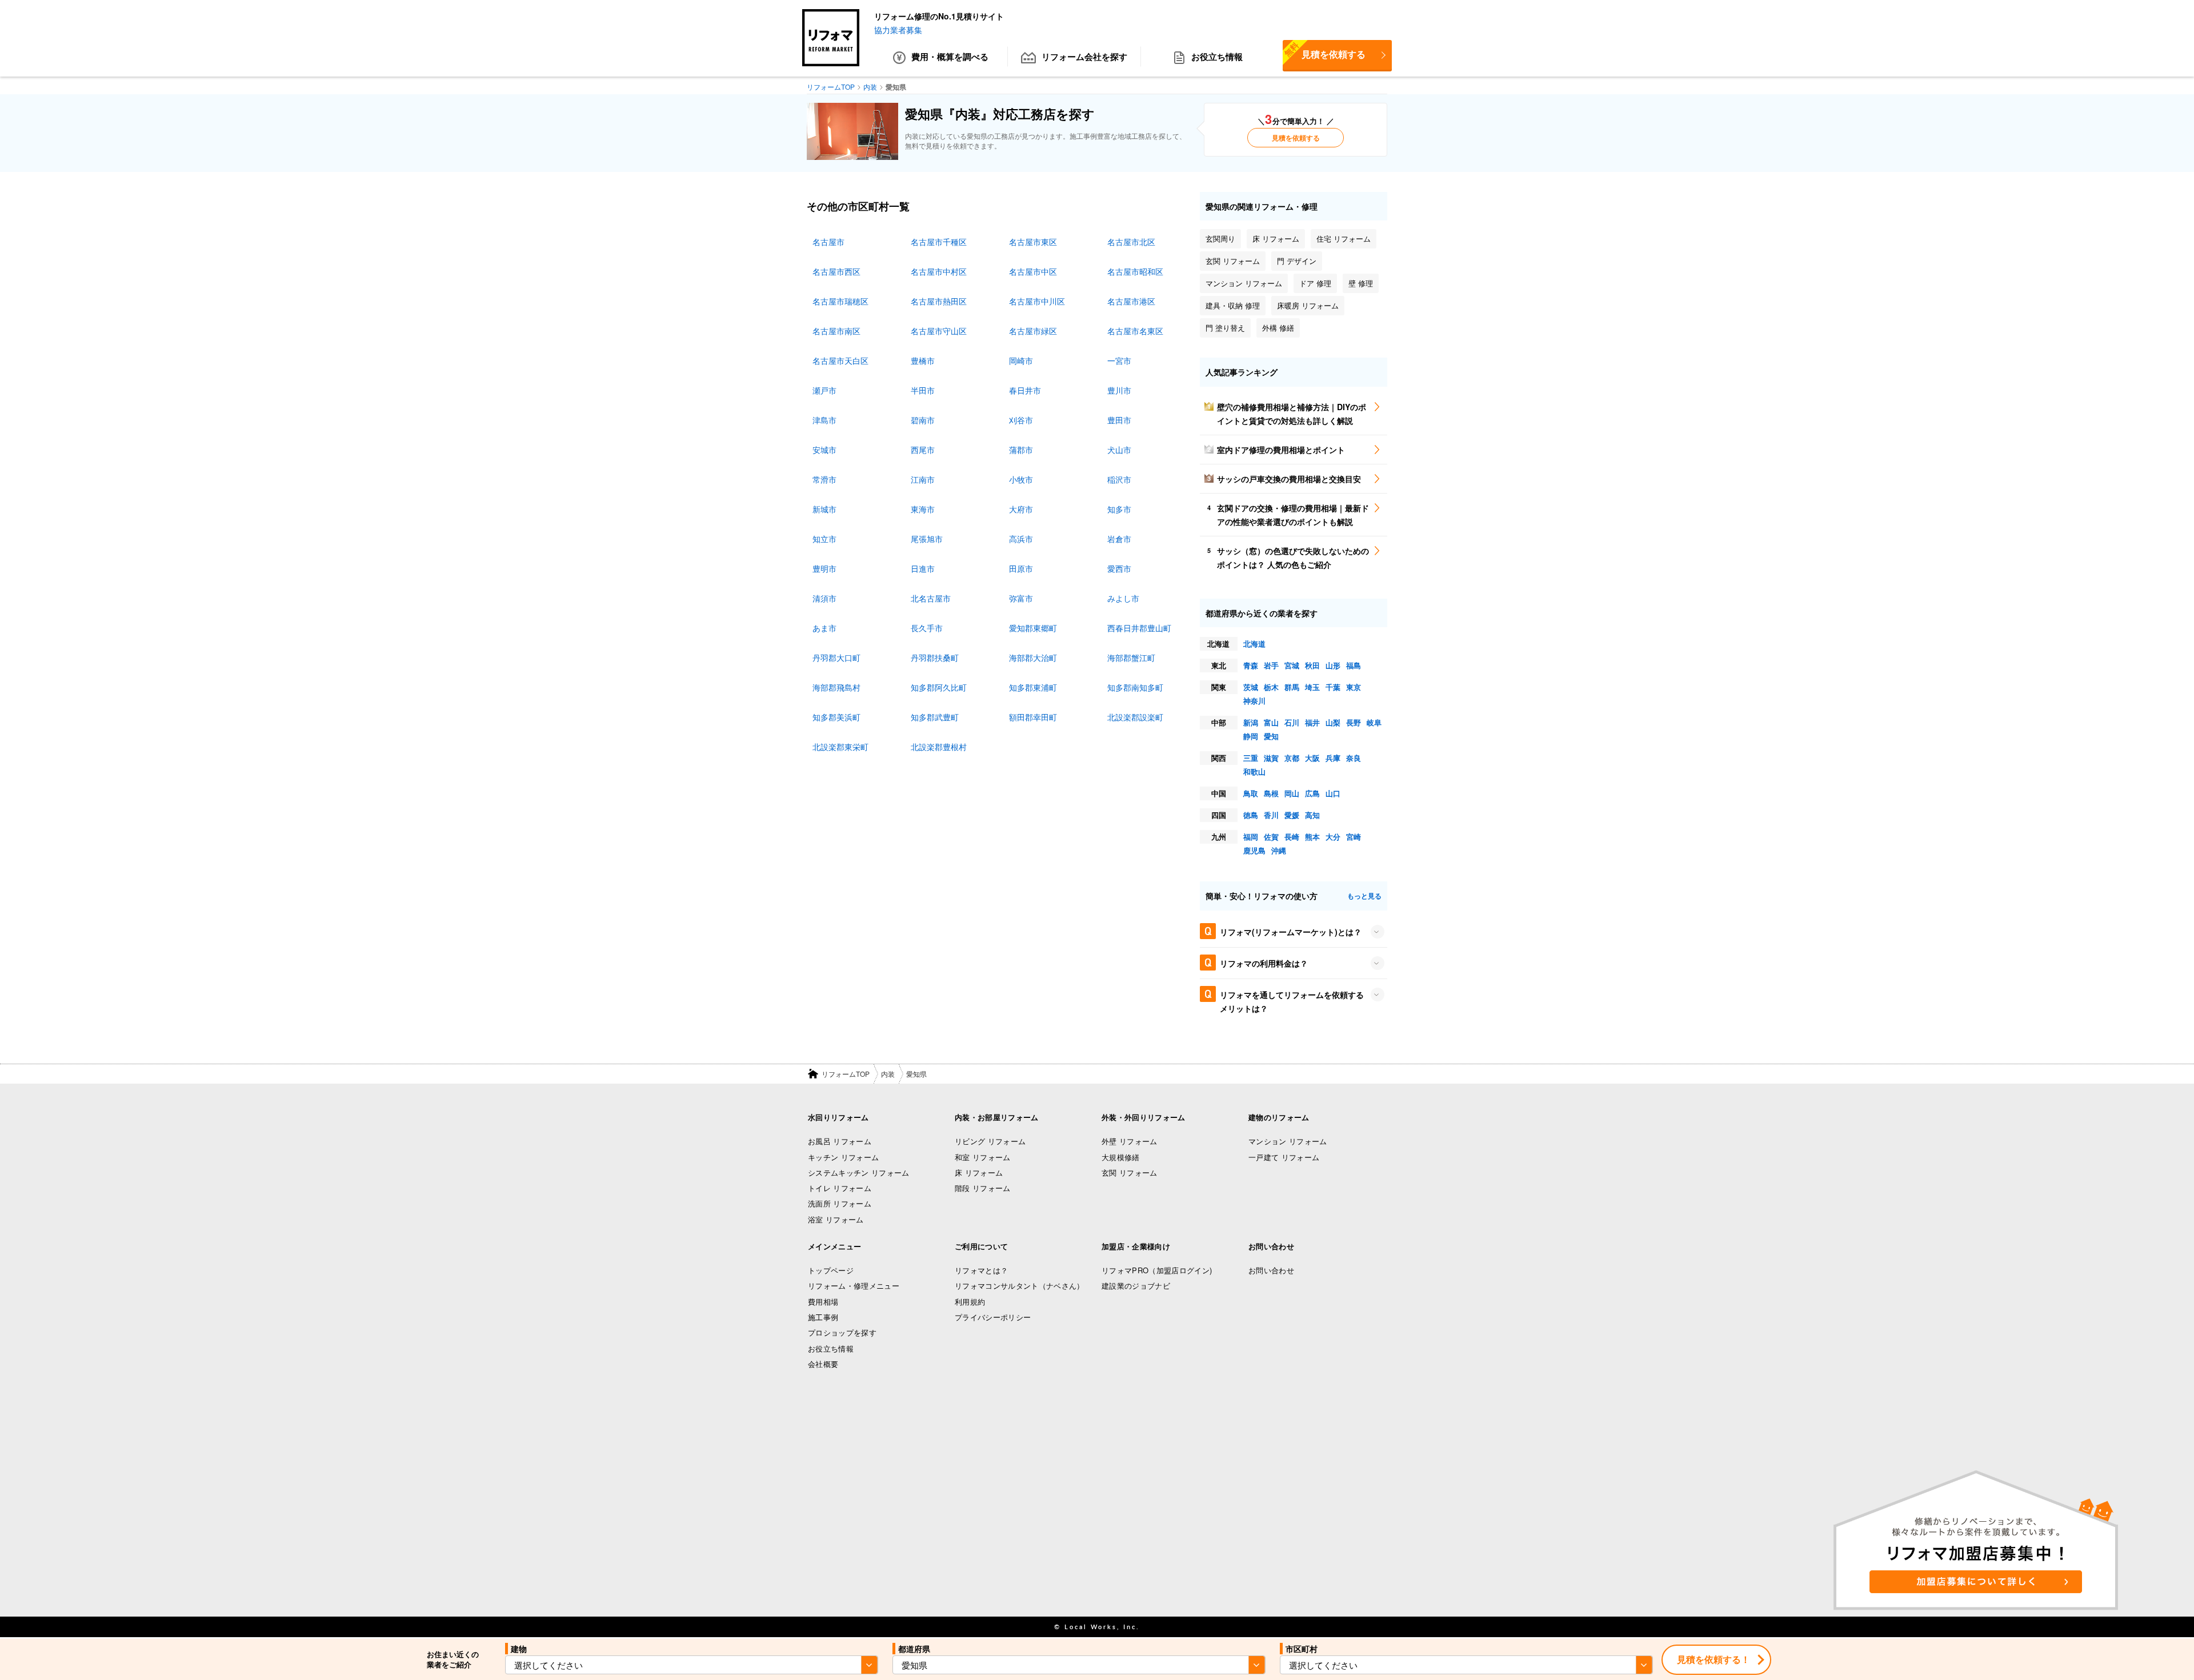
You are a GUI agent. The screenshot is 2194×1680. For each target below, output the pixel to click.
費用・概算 (950, 57)
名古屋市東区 (1033, 242)
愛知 (1271, 736)
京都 (1292, 758)
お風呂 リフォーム (840, 1141)
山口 (1333, 793)
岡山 (1292, 793)
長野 (1354, 722)
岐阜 (1374, 722)
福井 (1312, 722)
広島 (1312, 793)
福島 (1354, 665)
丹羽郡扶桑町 (935, 657)
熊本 (1312, 837)
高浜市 (1021, 539)
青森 (1251, 665)
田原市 (1021, 568)
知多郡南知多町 (1135, 687)
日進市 (923, 568)
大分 (1333, 837)
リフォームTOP (846, 1074)
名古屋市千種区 (939, 242)
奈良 (1354, 758)
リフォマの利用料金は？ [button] (1264, 963)
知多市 (1119, 509)
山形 (1333, 665)
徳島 (1251, 815)
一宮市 (1119, 360)
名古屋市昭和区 (1135, 271)
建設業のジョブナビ (1136, 1286)
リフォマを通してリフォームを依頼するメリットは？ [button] (1292, 1001)
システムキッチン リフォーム (859, 1172)
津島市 (824, 420)
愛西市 (1119, 568)
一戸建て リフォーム (1284, 1157)
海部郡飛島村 (836, 687)
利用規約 (970, 1302)
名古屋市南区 (836, 331)
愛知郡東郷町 (1033, 628)
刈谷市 (1021, 420)
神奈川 (1254, 701)
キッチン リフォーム (843, 1157)
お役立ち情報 (1217, 57)
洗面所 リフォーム (840, 1203)
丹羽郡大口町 (836, 657)
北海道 (1254, 643)
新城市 (824, 509)
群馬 (1292, 687)
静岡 (1251, 736)
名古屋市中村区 (939, 271)
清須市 (824, 598)
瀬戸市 (824, 390)
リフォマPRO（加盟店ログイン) (1157, 1270)
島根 (1271, 793)
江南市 (923, 479)
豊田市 (1119, 420)
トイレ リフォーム (840, 1188)
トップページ (831, 1270)
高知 (1312, 815)
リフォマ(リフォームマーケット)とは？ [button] (1291, 932)
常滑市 (824, 479)
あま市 (824, 628)
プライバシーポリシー (993, 1317)
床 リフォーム (979, 1172)
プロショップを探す (842, 1332)
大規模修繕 (1121, 1157)
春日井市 (1025, 390)
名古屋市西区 (836, 271)
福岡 (1251, 837)
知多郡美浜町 (836, 717)
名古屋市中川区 (1037, 301)
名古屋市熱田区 (939, 301)
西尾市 (923, 450)
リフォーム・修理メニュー (854, 1286)
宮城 (1292, 665)
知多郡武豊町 (935, 717)
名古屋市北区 (1131, 242)
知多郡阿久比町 (939, 687)
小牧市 (1021, 479)
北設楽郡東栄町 (840, 747)
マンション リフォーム (1288, 1141)
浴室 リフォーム (836, 1219)
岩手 (1271, 665)
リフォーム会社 (1084, 57)
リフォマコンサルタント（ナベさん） (1020, 1286)
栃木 (1271, 687)
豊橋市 (923, 360)
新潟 (1251, 722)
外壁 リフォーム (1130, 1141)
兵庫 (1333, 758)
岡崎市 (1021, 360)
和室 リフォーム (983, 1157)
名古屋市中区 (1033, 271)
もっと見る (1364, 896)
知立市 (824, 539)
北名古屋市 (931, 598)
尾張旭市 (927, 539)
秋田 (1312, 665)
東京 (1354, 687)
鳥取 (1251, 793)
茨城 (1251, 687)
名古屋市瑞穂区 (840, 301)
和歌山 (1254, 771)
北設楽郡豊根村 (939, 747)
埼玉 (1312, 687)
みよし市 (1123, 598)
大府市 (1021, 509)
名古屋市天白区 (840, 360)
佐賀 (1271, 837)
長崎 (1292, 837)
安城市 (824, 450)
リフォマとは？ (981, 1270)
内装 (888, 1074)
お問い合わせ (1271, 1270)
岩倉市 (1119, 539)
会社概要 (823, 1364)
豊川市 (1119, 390)
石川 (1292, 722)
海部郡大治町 (1033, 657)
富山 (1271, 722)
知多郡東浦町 (1033, 687)
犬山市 (1119, 450)
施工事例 (823, 1317)
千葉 (1333, 687)
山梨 (1333, 722)
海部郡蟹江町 (1131, 657)
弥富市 (1021, 598)
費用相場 (823, 1302)
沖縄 (1279, 850)
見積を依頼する (1324, 50)
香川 (1271, 815)
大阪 (1312, 758)
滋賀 (1271, 758)
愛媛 (1292, 815)
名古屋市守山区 (939, 331)
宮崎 (1354, 837)
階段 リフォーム (983, 1188)
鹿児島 (1254, 850)
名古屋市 (828, 242)
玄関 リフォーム (1130, 1172)
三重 (1251, 758)
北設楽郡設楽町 (1135, 717)
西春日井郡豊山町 (1139, 628)
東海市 (923, 509)
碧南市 (923, 420)
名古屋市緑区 (1033, 331)
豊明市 (824, 568)
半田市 (923, 390)
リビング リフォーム (990, 1141)
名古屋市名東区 (1135, 331)
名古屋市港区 (1131, 301)
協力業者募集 (898, 30)
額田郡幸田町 (1033, 717)
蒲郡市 (1021, 450)
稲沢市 (1119, 479)
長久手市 (927, 628)
